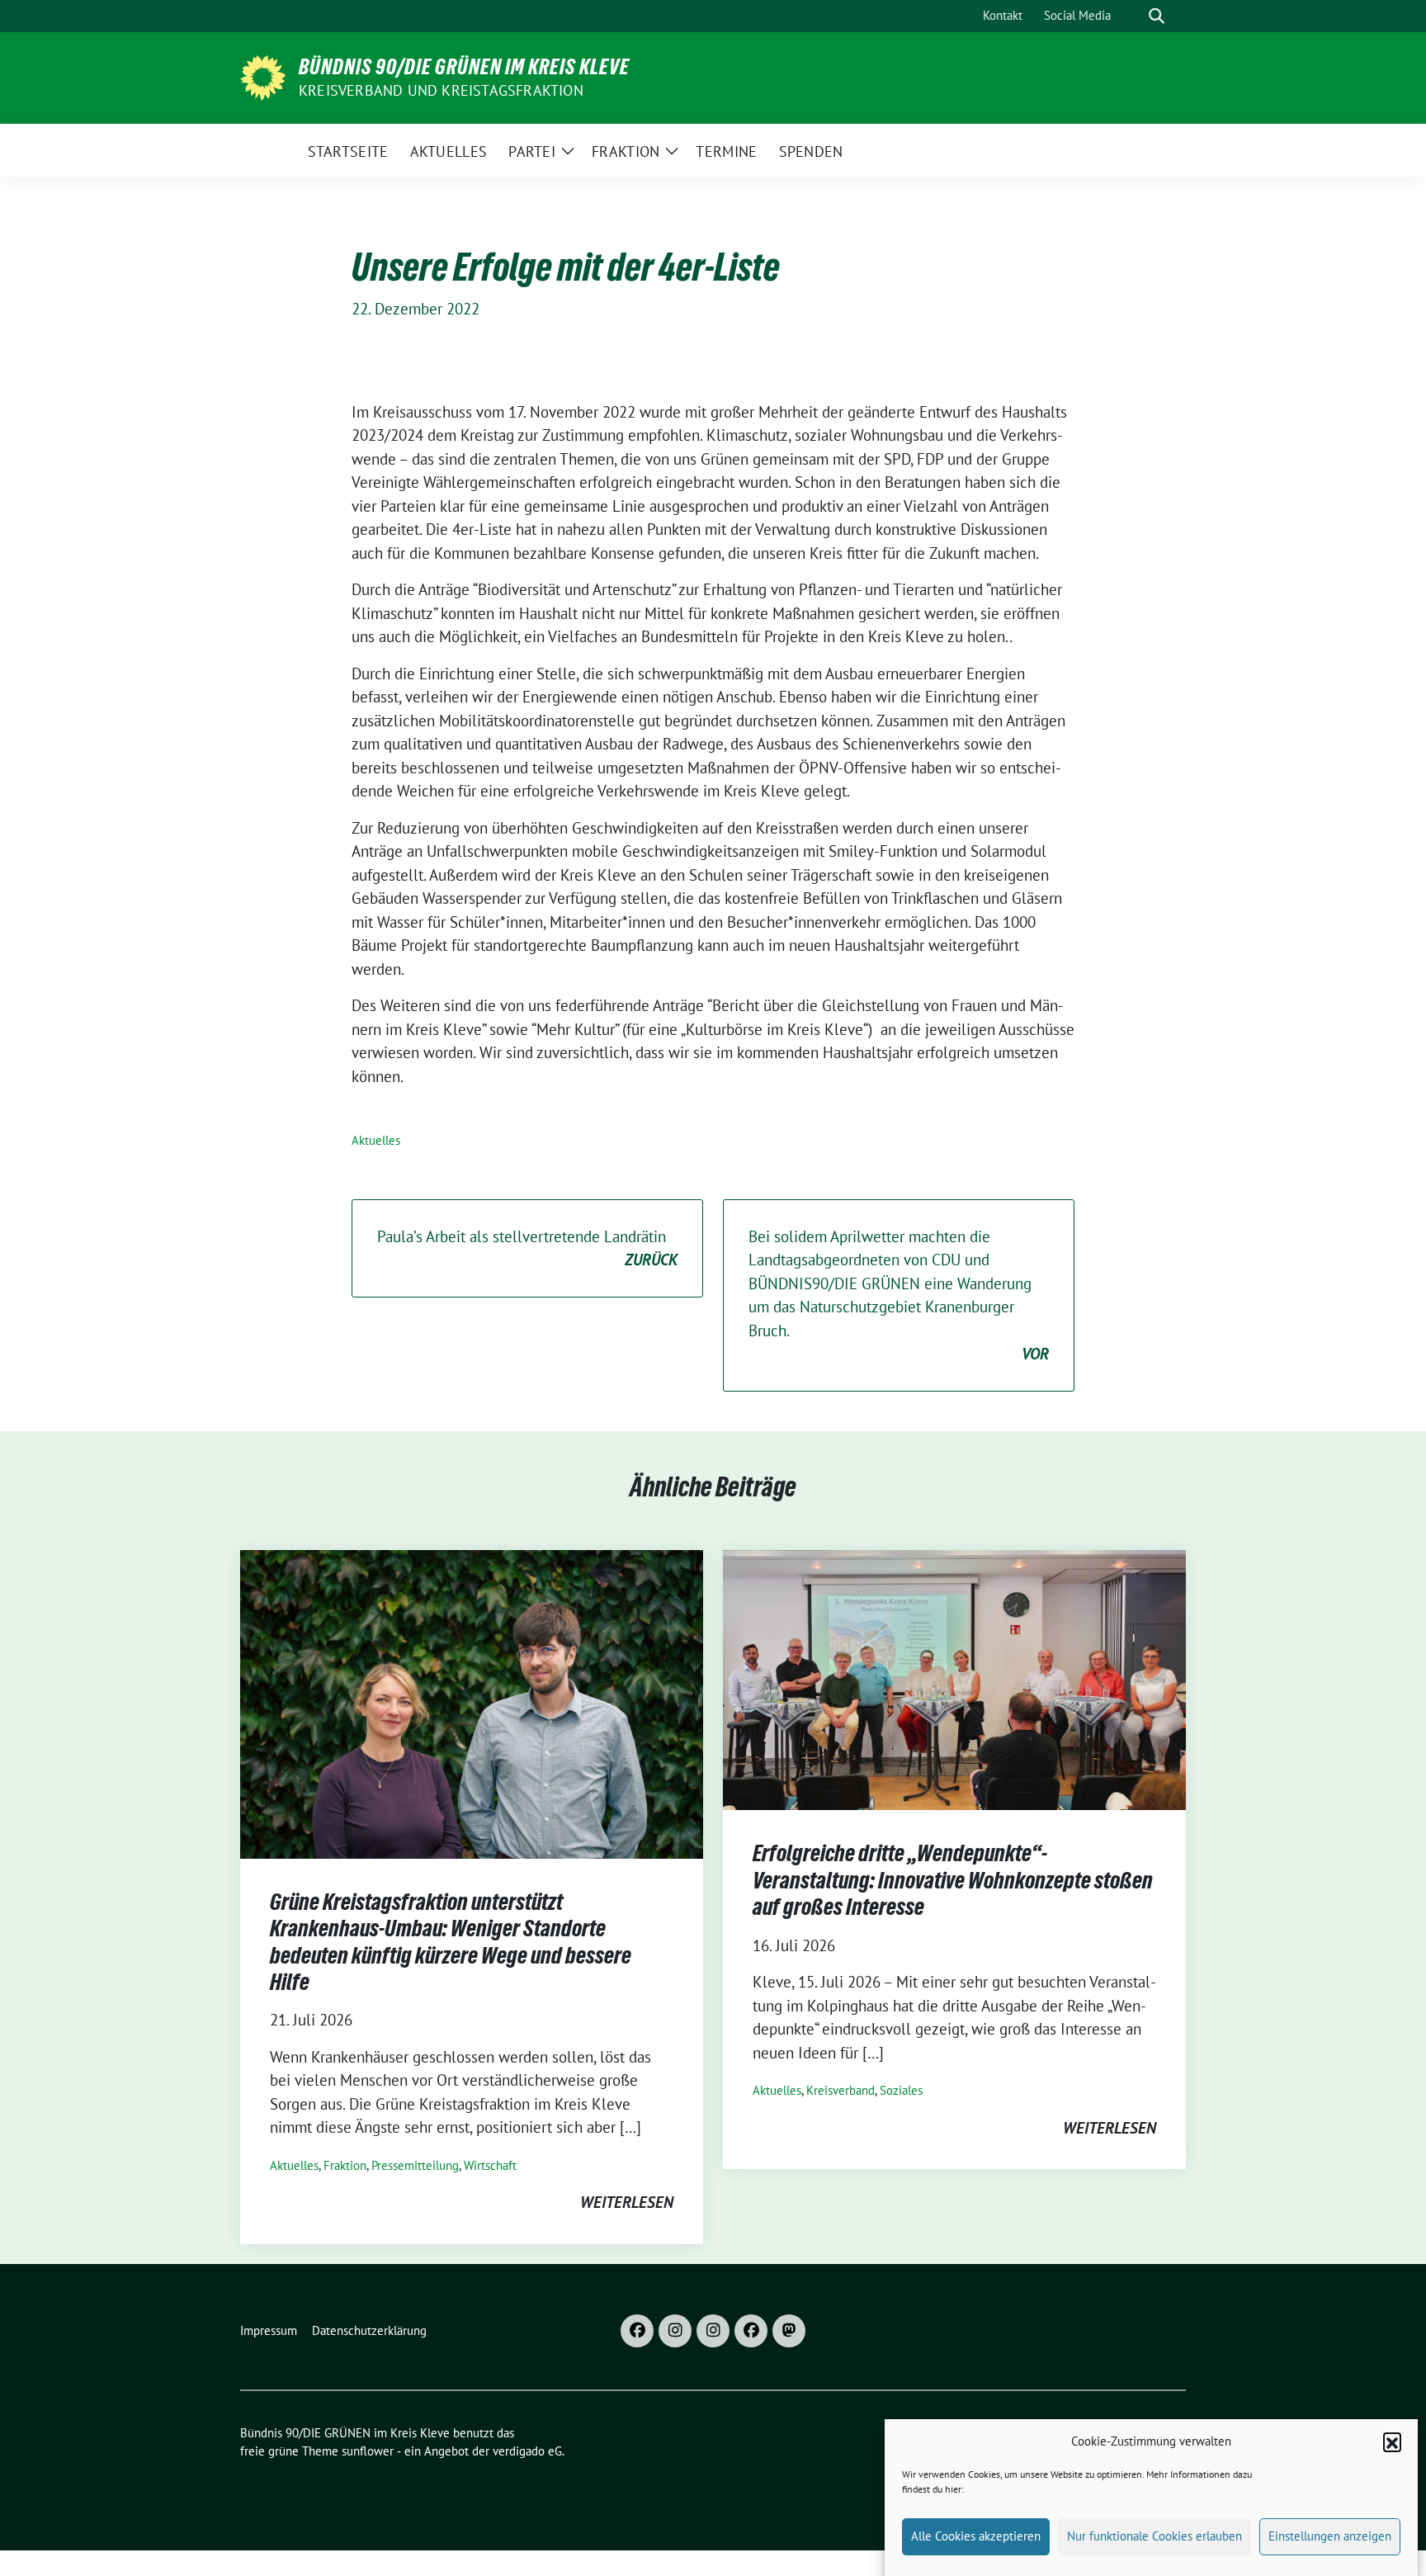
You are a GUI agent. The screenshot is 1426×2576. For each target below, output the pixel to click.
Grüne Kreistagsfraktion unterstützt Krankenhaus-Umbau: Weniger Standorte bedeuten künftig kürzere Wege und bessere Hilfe (451, 1942)
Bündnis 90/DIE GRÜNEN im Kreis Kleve (464, 67)
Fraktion (345, 2165)
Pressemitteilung (415, 2165)
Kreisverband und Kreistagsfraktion (441, 90)
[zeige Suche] (1157, 16)
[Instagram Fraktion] (713, 2331)
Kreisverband (840, 2090)
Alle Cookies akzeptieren (976, 2536)
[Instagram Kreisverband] (675, 2331)
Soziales (901, 2090)
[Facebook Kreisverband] (637, 2331)
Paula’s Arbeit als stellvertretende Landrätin (527, 1248)
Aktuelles (376, 1140)
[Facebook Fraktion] (751, 2331)
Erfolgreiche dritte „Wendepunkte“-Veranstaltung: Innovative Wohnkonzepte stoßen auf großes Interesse (953, 1880)
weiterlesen (627, 2202)
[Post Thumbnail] (472, 1703)
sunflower (368, 2451)
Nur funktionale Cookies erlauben (1154, 2536)
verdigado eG (527, 2451)
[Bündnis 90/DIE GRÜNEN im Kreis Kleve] (263, 76)
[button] (1392, 2441)
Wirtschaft (490, 2165)
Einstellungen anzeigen (1330, 2536)
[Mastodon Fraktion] (789, 2331)
